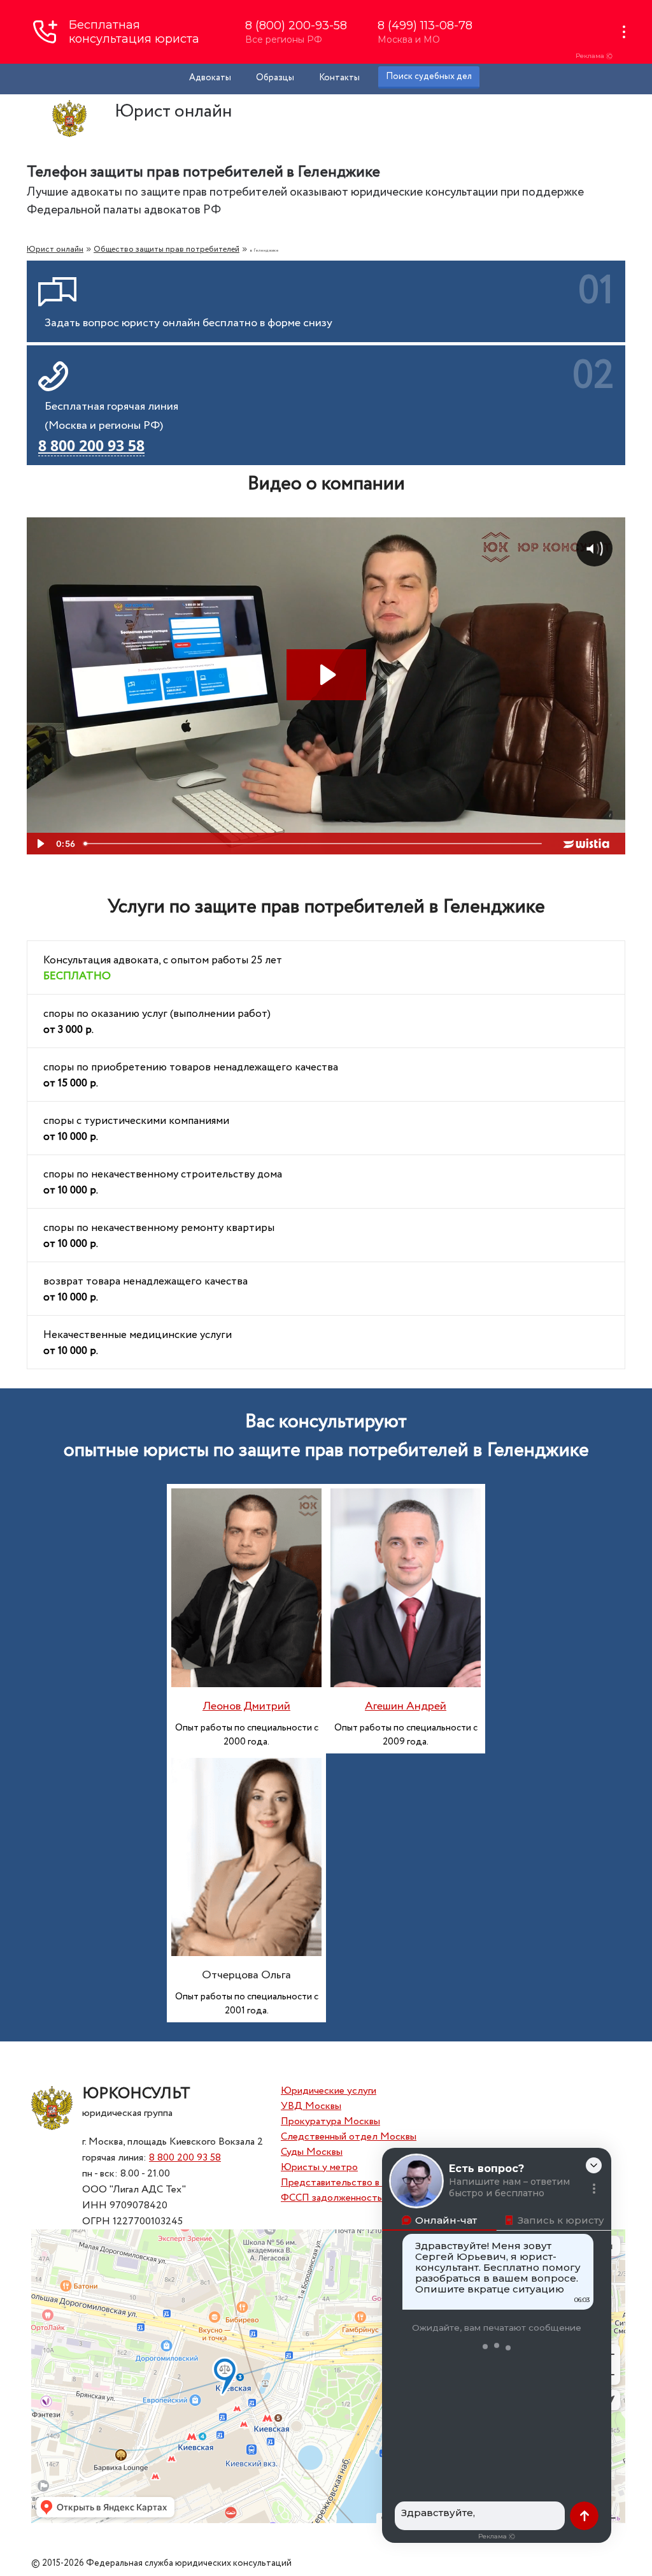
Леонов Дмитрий (246, 1706)
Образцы (275, 78)
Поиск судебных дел (429, 76)
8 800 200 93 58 (185, 2158)
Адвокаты (210, 78)
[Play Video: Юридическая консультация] (326, 675)
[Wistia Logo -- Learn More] (587, 844)
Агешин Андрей (406, 1706)
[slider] (314, 844)
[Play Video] (39, 844)
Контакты (339, 78)
